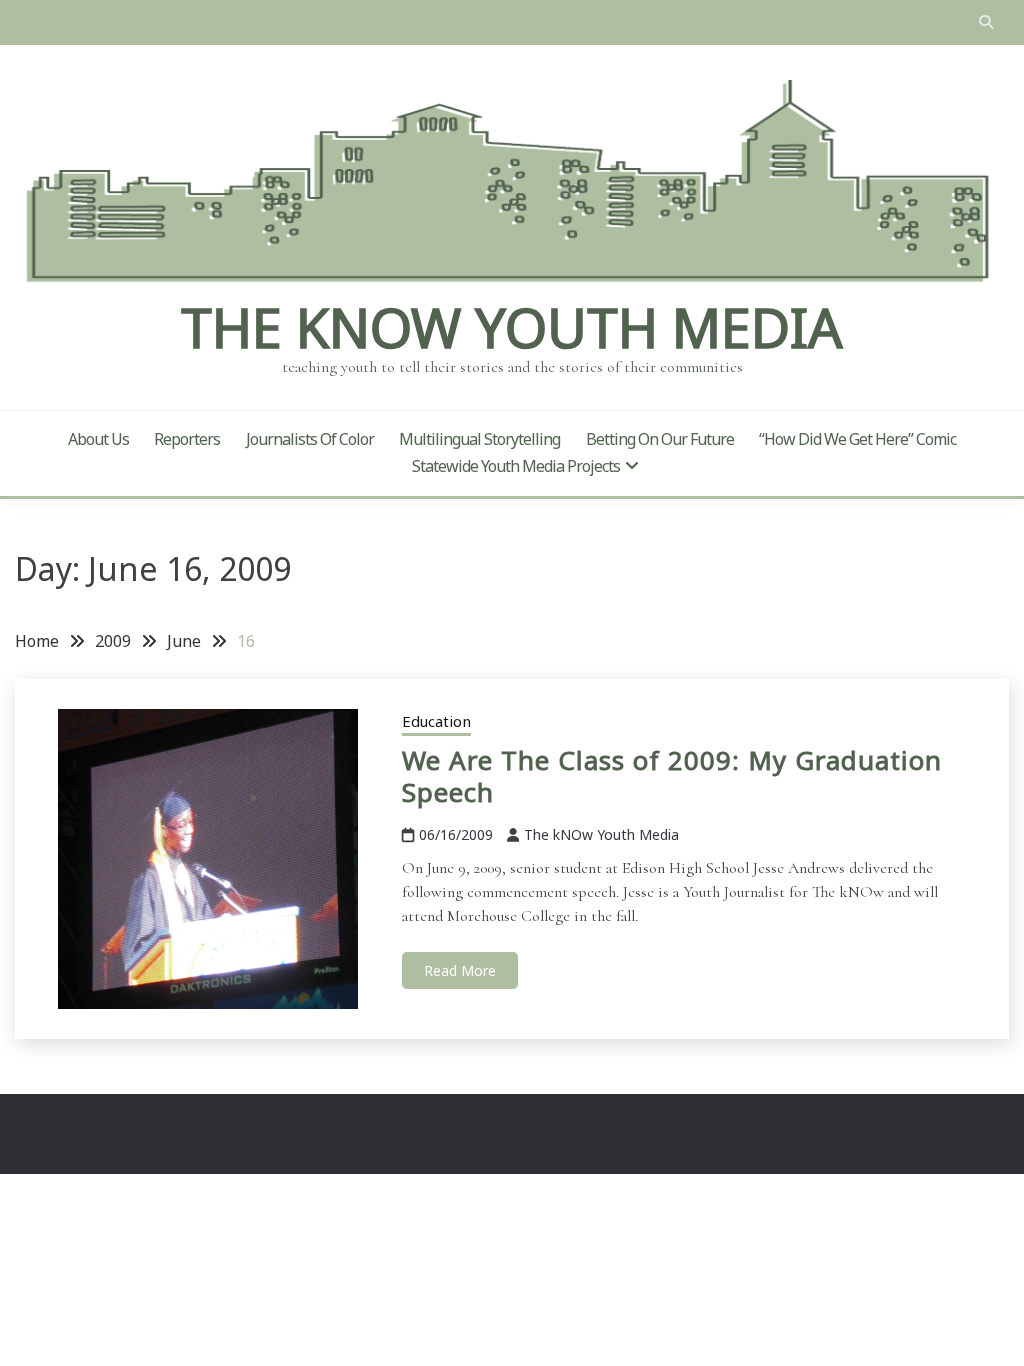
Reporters (187, 439)
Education (436, 721)
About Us (98, 439)
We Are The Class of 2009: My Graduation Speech (672, 776)
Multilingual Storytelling (479, 439)
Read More (460, 970)
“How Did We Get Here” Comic (857, 439)
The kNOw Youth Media (512, 327)
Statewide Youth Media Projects (516, 466)
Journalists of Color (310, 439)
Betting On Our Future (660, 439)
